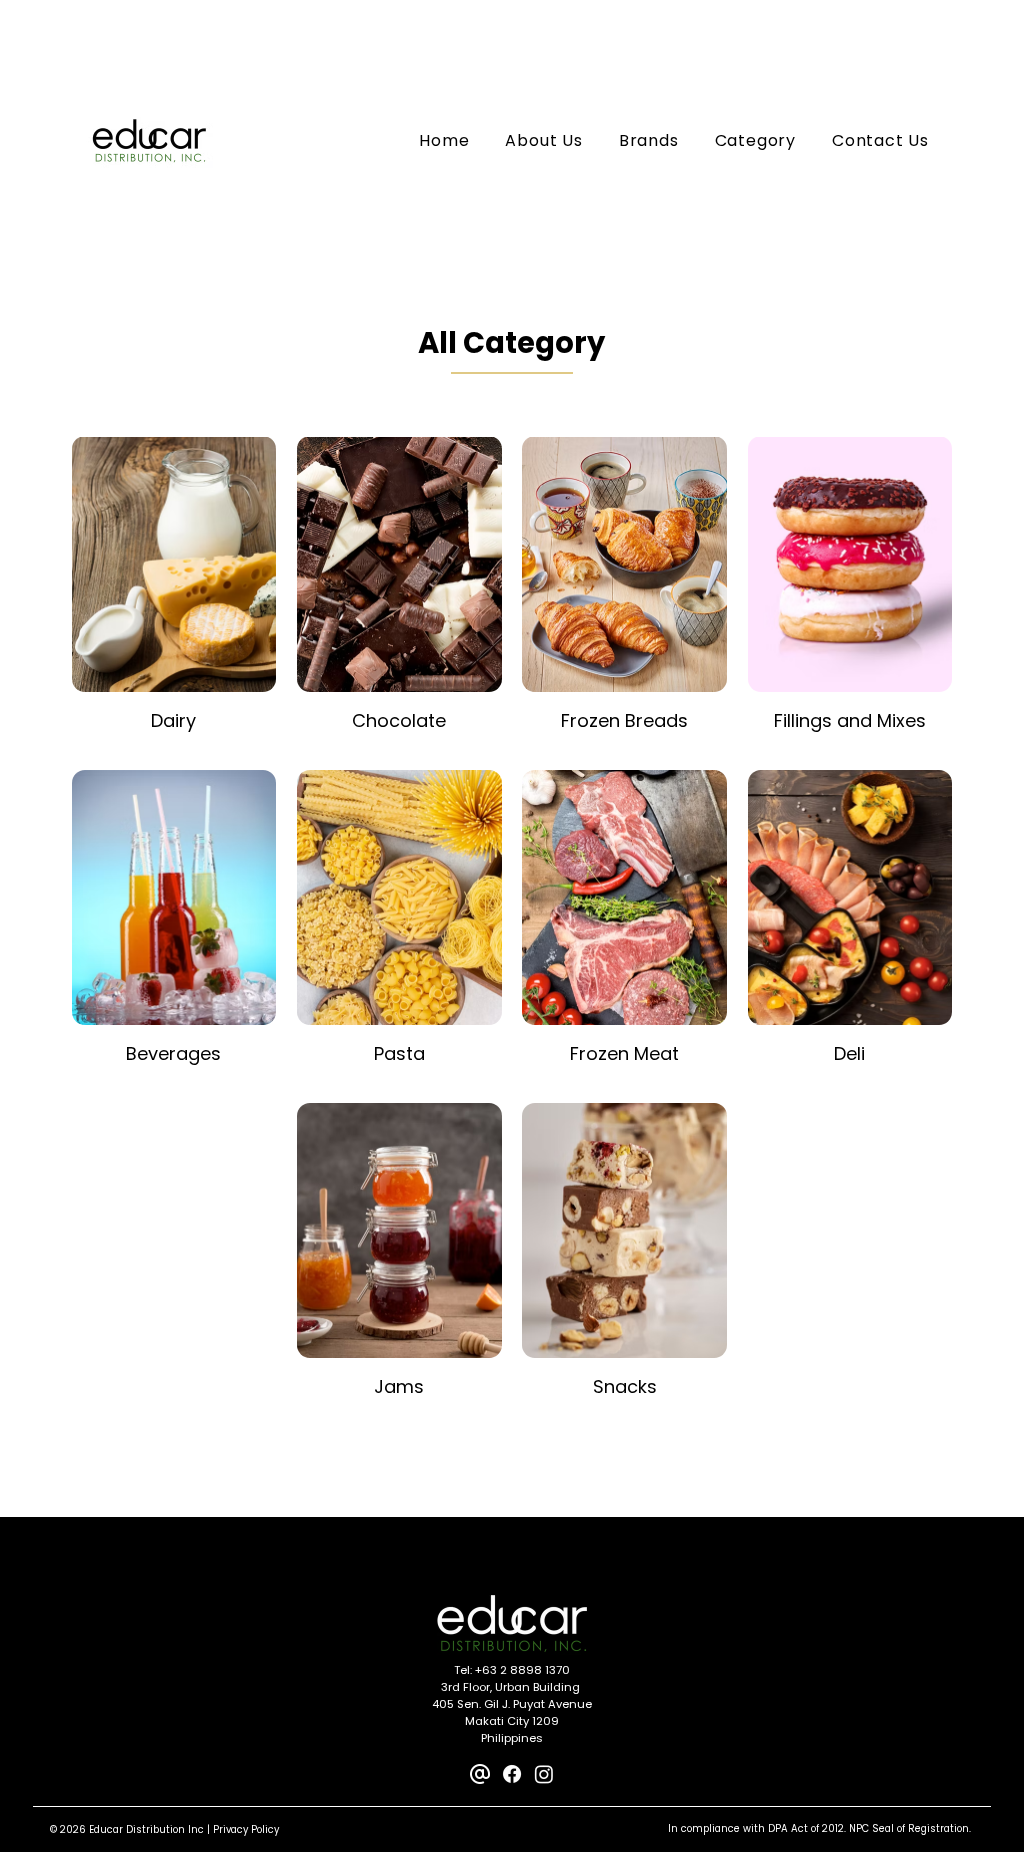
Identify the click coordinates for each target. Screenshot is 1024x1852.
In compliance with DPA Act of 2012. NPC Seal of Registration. (819, 1828)
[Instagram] (544, 1774)
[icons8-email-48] (480, 1774)
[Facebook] (512, 1774)
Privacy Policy (246, 1829)
